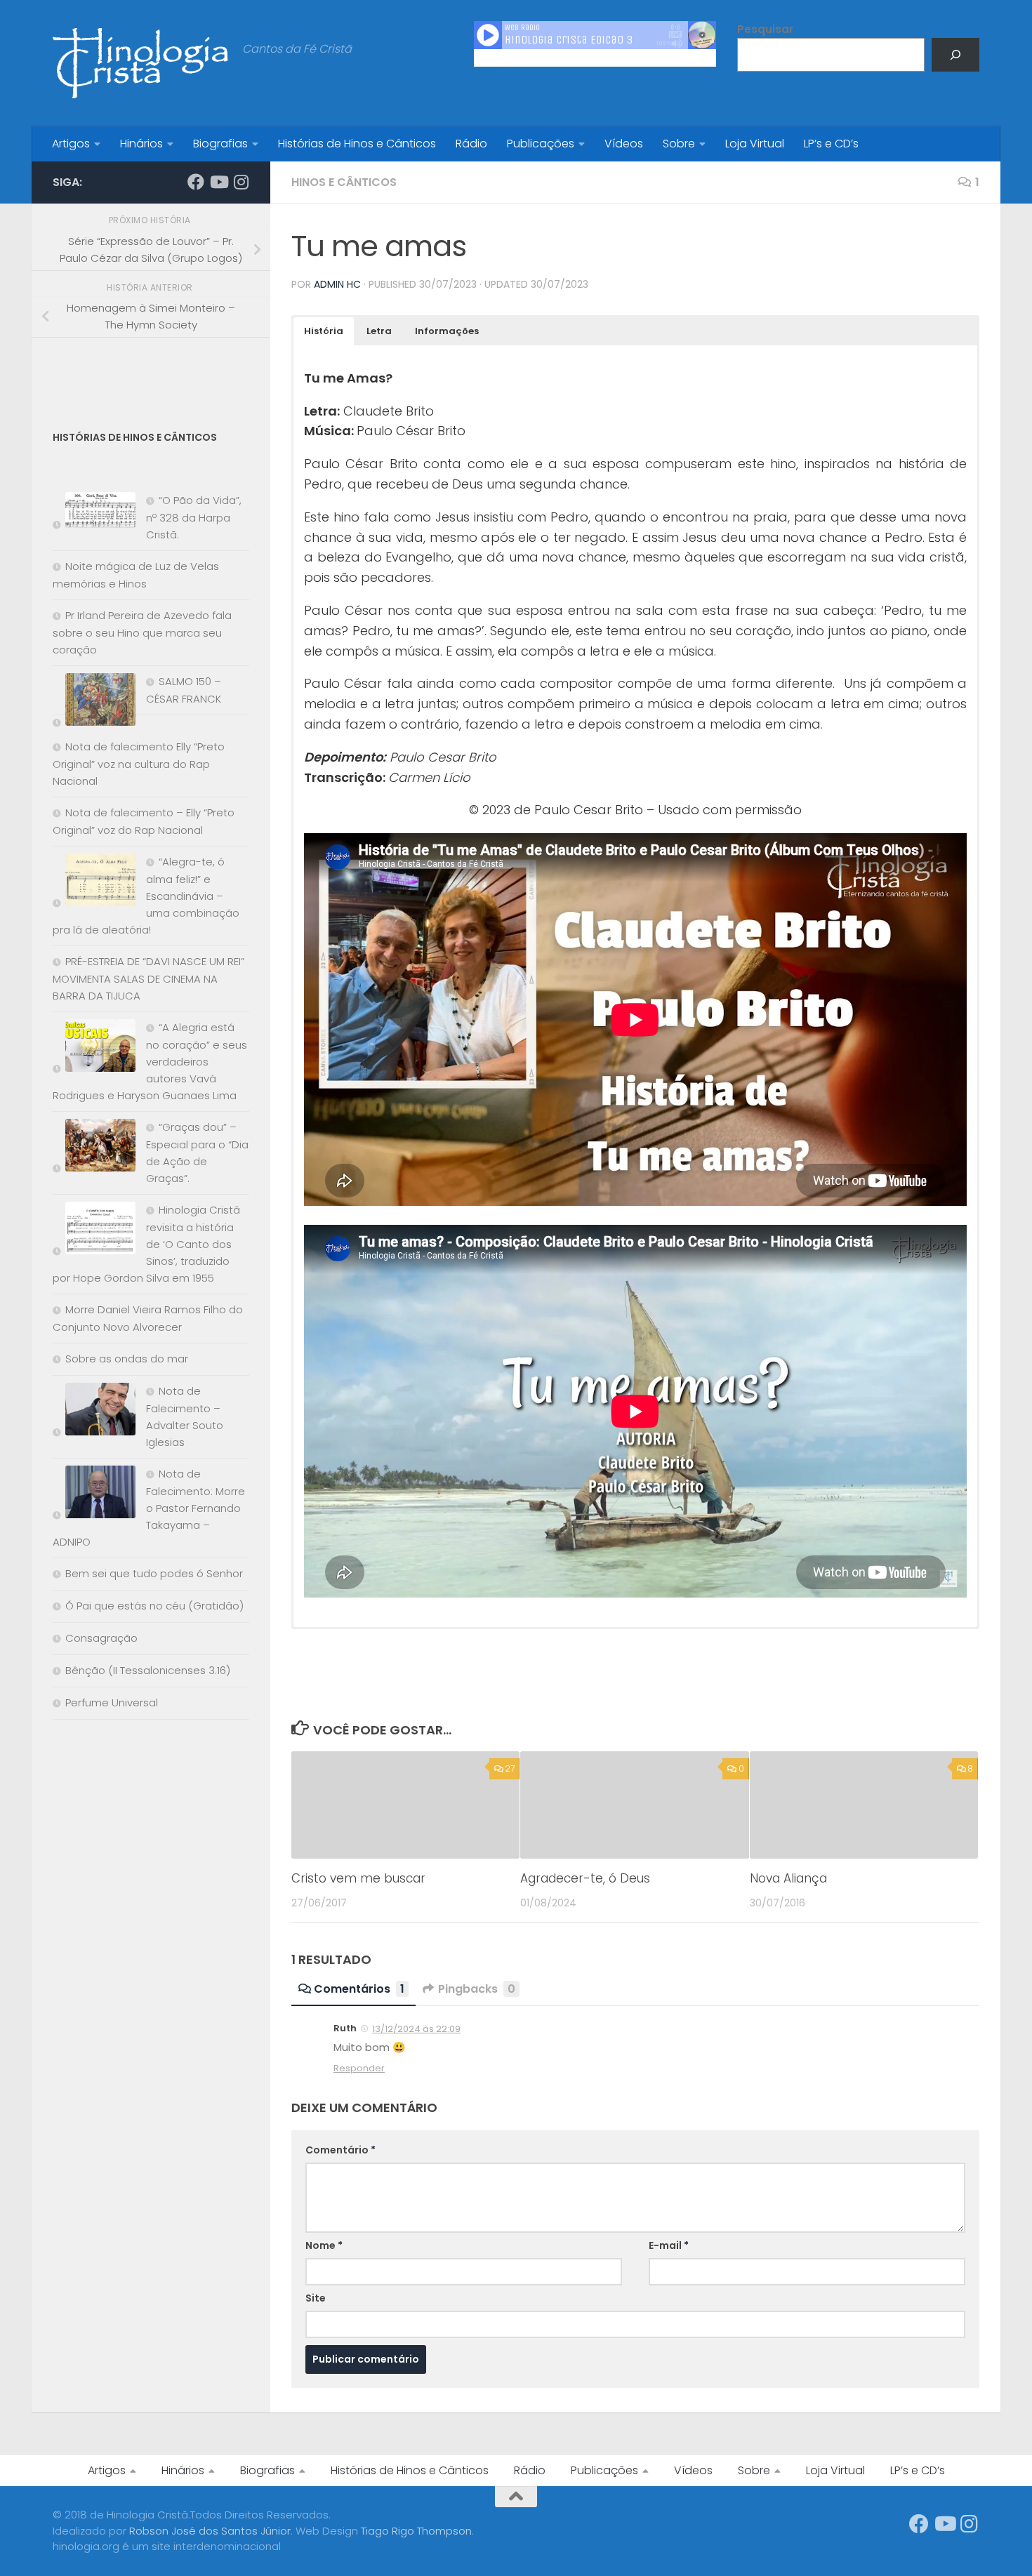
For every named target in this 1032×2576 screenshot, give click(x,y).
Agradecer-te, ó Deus (585, 1878)
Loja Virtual (755, 144)
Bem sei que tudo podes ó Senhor (154, 1573)
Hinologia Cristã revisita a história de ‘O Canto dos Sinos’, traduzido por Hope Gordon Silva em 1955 (146, 1244)
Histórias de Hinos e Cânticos (357, 144)
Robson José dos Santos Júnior (210, 2531)
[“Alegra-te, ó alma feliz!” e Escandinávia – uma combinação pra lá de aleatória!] (94, 883)
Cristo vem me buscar (358, 1878)
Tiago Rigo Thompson (416, 2531)
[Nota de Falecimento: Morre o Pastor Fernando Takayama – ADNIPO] (94, 1495)
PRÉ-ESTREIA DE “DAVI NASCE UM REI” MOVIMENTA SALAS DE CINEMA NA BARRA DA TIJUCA (148, 978)
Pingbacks (477, 1989)
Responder (359, 2068)
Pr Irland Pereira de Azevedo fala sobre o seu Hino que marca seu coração (142, 632)
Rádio (471, 144)
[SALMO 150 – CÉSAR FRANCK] (94, 702)
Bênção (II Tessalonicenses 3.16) (148, 1670)
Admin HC (337, 284)
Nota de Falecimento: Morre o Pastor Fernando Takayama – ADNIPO (149, 1508)
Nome (324, 2245)
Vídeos (624, 144)
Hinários (141, 144)
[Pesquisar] (955, 55)
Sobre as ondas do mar (127, 1359)
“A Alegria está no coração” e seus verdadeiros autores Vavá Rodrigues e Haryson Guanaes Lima (150, 1061)
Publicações (541, 144)
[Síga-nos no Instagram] (241, 182)
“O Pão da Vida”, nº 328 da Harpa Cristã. (194, 517)
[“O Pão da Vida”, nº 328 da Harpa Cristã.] (94, 513)
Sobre (679, 144)
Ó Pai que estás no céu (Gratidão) (154, 1606)
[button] (324, 331)
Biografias (220, 144)
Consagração (101, 1638)
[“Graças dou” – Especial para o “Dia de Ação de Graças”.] (94, 1148)
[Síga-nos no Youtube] (218, 182)
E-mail (669, 2245)
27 (510, 1768)
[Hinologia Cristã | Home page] (140, 63)
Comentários (359, 1989)
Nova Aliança (788, 1878)
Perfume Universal (112, 1702)
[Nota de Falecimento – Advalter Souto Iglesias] (94, 1412)
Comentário (340, 2150)
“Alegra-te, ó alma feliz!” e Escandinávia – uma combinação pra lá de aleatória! (146, 896)
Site (316, 2298)
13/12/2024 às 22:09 (416, 2029)
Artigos (71, 144)
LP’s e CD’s (831, 144)
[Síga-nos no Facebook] (196, 182)
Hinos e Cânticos (344, 182)
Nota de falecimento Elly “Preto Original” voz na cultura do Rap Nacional (139, 764)
